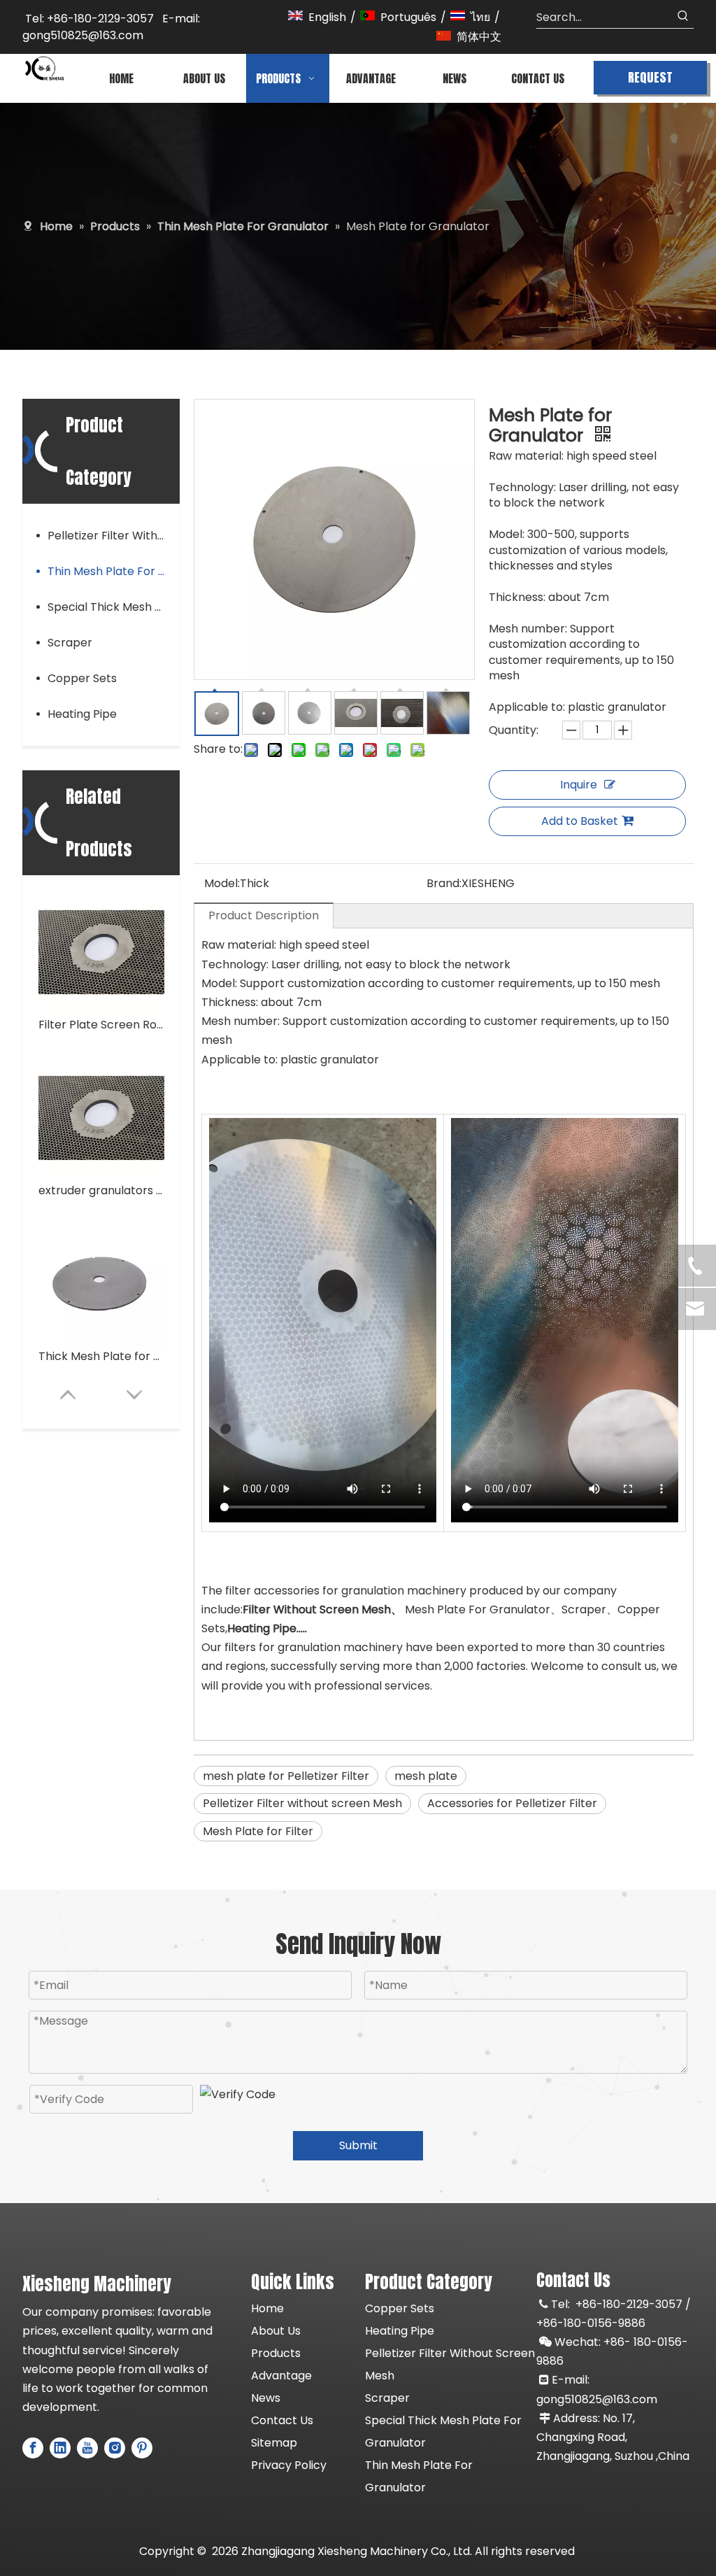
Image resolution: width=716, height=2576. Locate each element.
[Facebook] (33, 2448)
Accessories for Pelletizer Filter (512, 1803)
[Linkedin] (60, 2448)
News (266, 2398)
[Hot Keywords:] (683, 17)
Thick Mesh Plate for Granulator (101, 1356)
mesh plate (426, 1776)
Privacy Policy (289, 2465)
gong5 (40, 35)
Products (276, 2353)
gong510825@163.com (597, 2399)
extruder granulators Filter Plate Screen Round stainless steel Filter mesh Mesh (101, 1190)
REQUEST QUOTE (650, 81)
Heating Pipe (82, 714)
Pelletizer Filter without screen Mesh (302, 1803)
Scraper (70, 643)
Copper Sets (82, 678)
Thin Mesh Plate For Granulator (114, 571)
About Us (276, 2331)
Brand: (444, 883)
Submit (358, 2145)
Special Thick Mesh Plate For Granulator (114, 607)
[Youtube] (87, 2448)
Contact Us (282, 2420)
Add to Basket (580, 821)
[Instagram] (115, 2448)
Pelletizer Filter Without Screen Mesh (114, 536)
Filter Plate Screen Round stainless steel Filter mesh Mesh (101, 1025)
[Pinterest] (142, 2448)
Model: (222, 883)
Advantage (281, 2376)
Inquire (579, 785)
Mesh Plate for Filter (258, 1831)
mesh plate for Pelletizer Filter (286, 1776)
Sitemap (274, 2443)
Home (267, 2308)
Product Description (264, 915)
